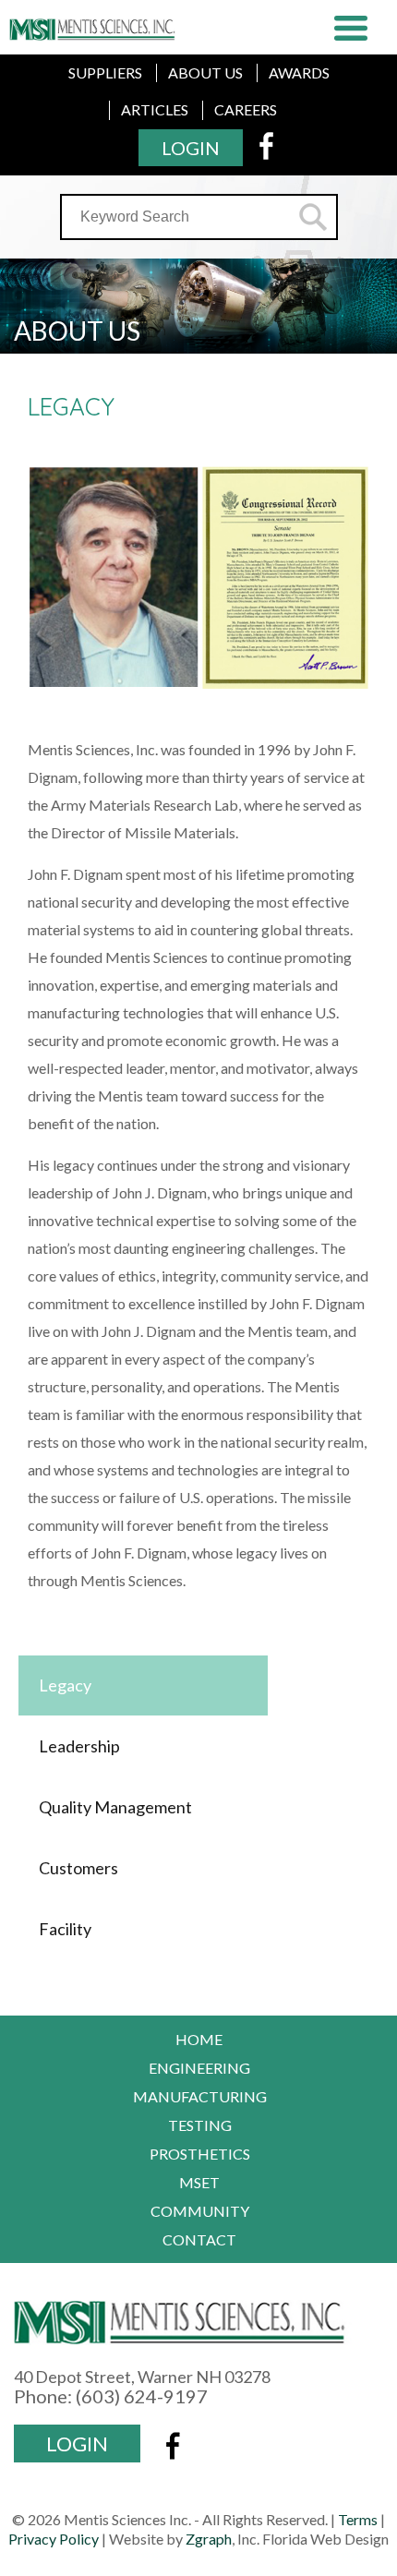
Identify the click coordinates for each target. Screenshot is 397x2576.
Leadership (79, 1746)
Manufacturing (200, 2096)
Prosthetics (200, 2154)
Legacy (65, 1685)
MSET (199, 2182)
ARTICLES (155, 109)
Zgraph (209, 2539)
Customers (78, 1868)
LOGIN (191, 148)
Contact (199, 2239)
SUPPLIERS (105, 72)
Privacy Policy (54, 2539)
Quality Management (115, 1807)
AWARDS (299, 72)
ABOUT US (205, 72)
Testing (200, 2125)
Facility (65, 1929)
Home (199, 2039)
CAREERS (246, 109)
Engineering (199, 2068)
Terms (358, 2519)
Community (200, 2211)
